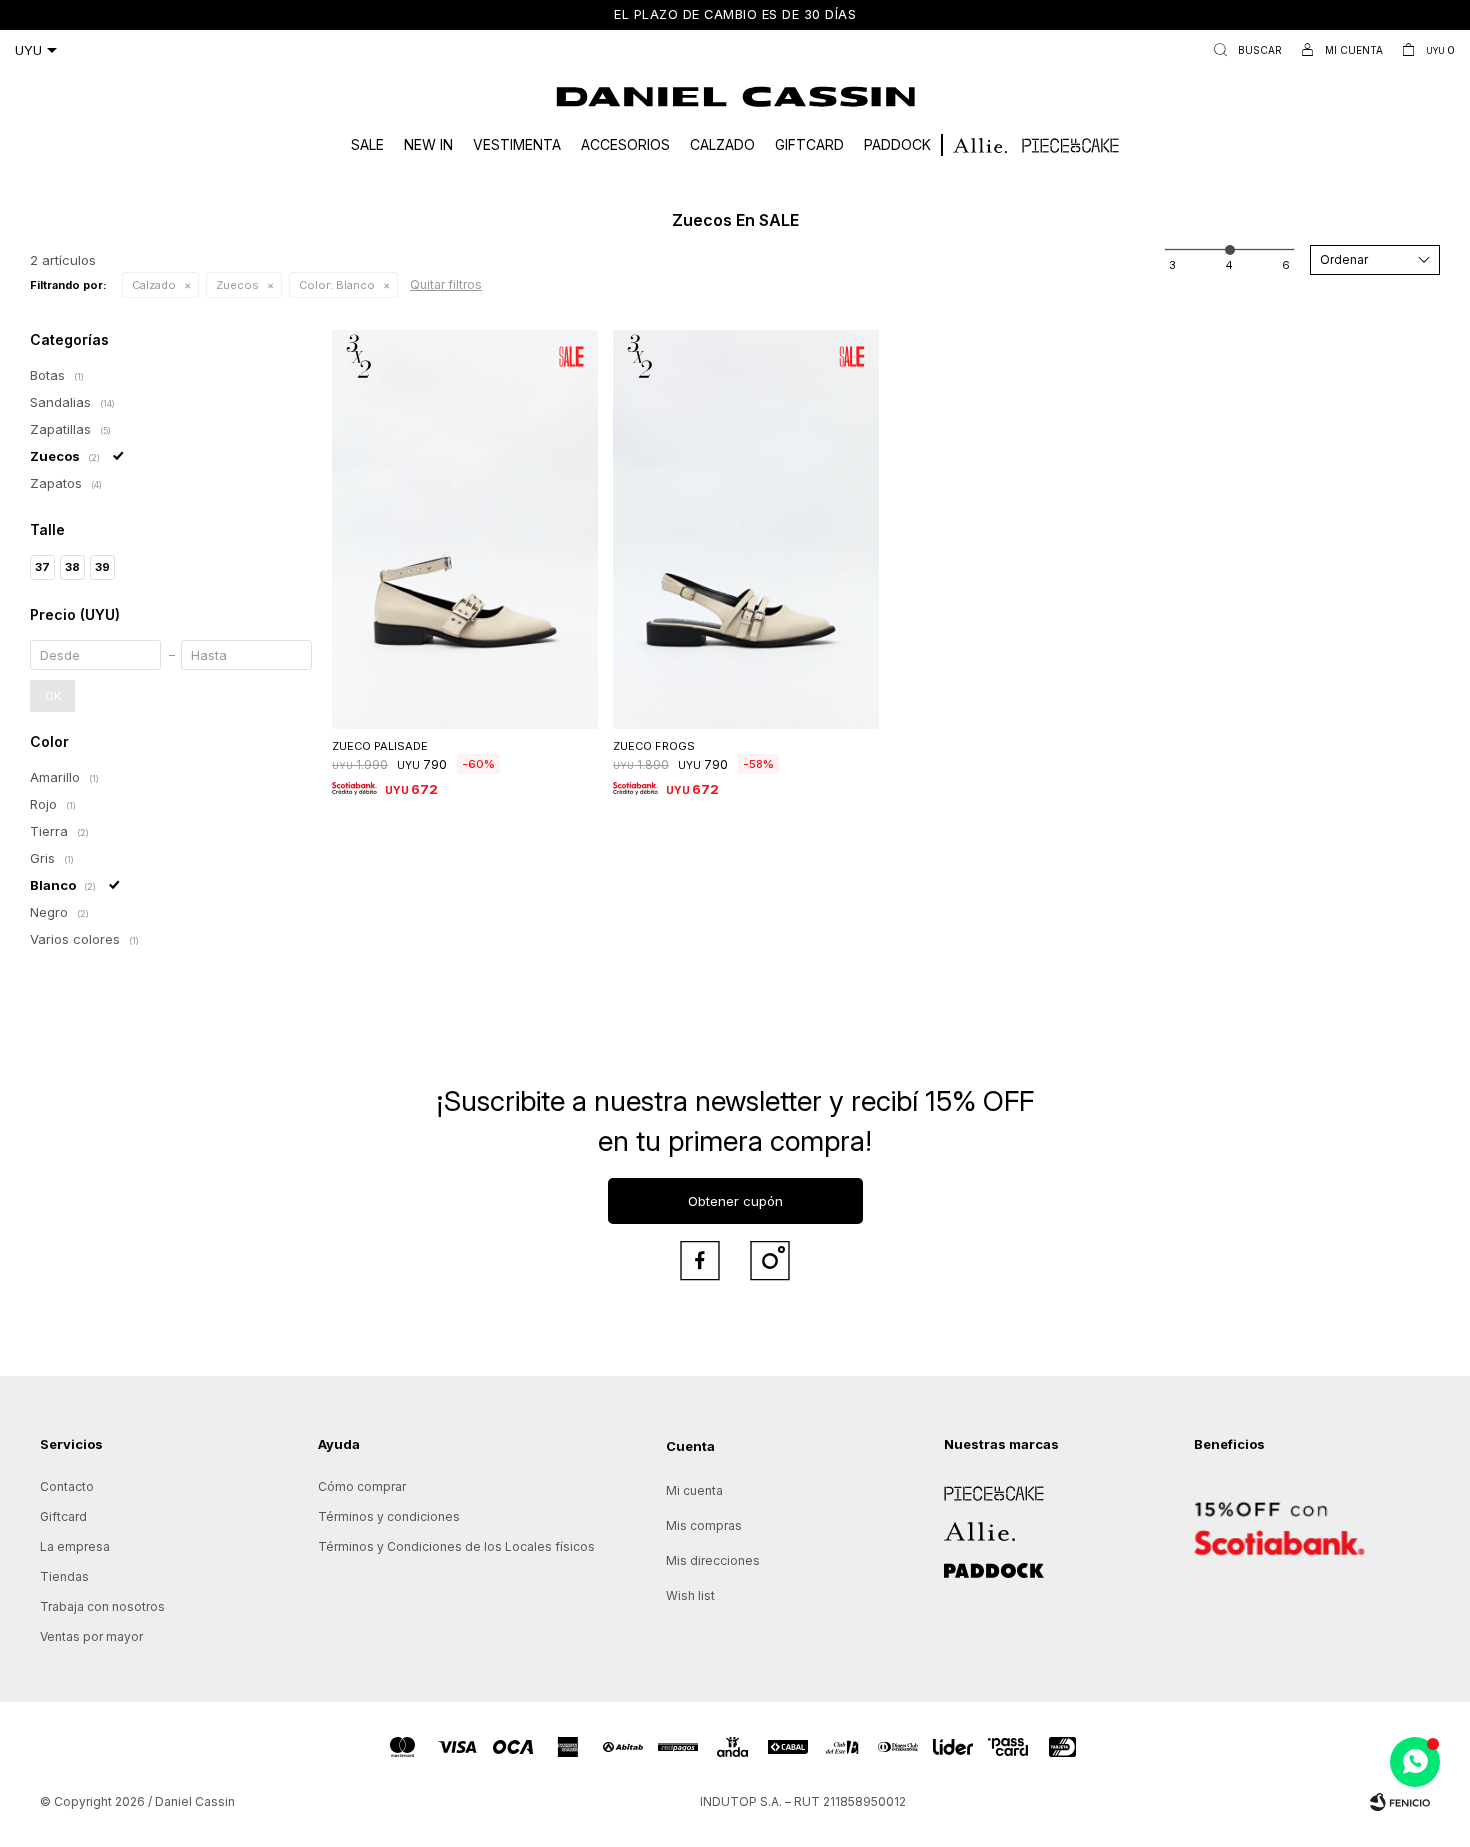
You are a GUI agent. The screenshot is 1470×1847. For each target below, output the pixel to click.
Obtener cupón (735, 1201)
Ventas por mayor (91, 1636)
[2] (1229, 265)
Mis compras (704, 1525)
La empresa (75, 1546)
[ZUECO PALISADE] (465, 529)
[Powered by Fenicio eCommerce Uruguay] (1400, 1802)
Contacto (67, 1486)
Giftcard (809, 144)
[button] (1243, 50)
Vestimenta (517, 144)
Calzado (722, 144)
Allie (956, 1524)
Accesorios (625, 144)
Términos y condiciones (389, 1516)
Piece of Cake (986, 1486)
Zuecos (237, 285)
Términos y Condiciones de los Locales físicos (456, 1546)
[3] (1286, 265)
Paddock (897, 144)
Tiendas (64, 1576)
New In (428, 144)
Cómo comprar (362, 1486)
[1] (1172, 265)
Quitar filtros (446, 284)
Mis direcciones (713, 1560)
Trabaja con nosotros (102, 1606)
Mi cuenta (694, 1490)
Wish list (690, 1595)
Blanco (337, 285)
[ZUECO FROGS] (746, 529)
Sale (367, 144)
